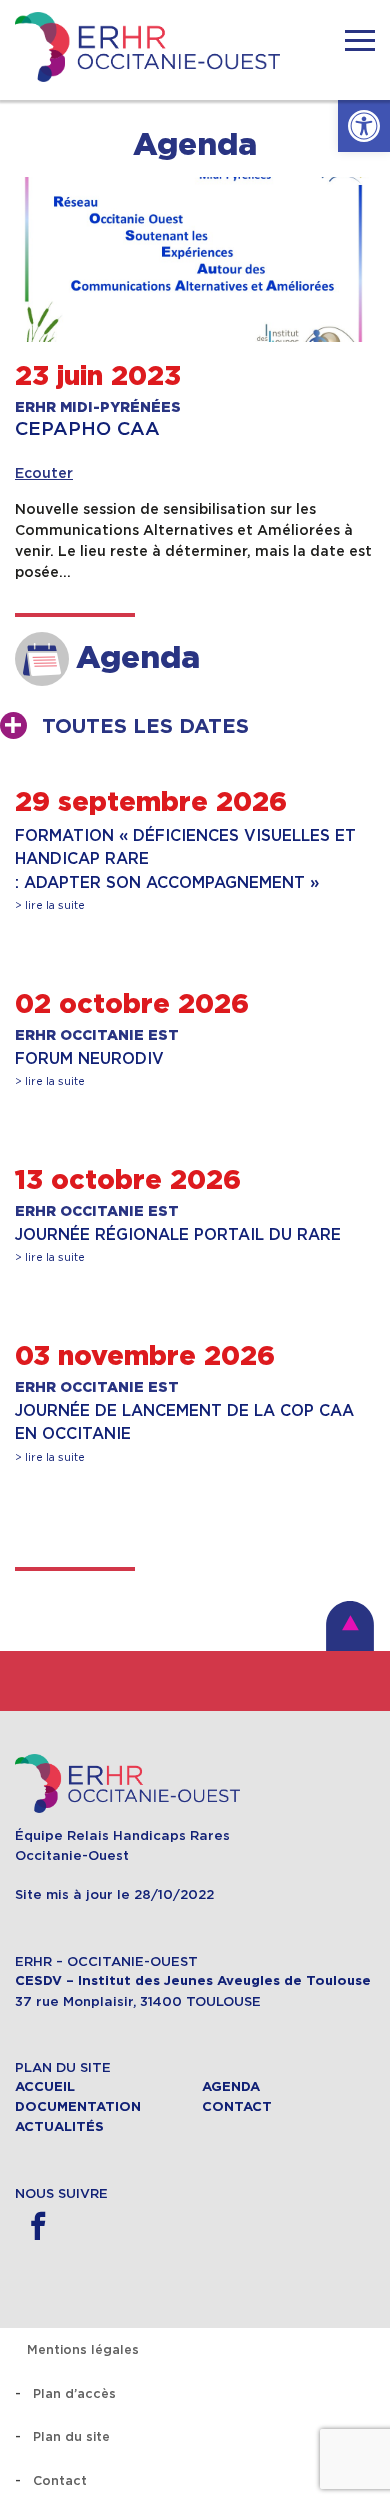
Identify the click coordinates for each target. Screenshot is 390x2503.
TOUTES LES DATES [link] (145, 727)
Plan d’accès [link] (74, 2393)
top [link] (350, 1626)
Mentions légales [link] (83, 2349)
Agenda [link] (231, 2087)
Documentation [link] (78, 2107)
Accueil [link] (45, 2087)
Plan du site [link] (71, 2436)
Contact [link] (237, 2107)
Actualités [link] (59, 2127)
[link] (364, 126)
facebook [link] (37, 2226)
